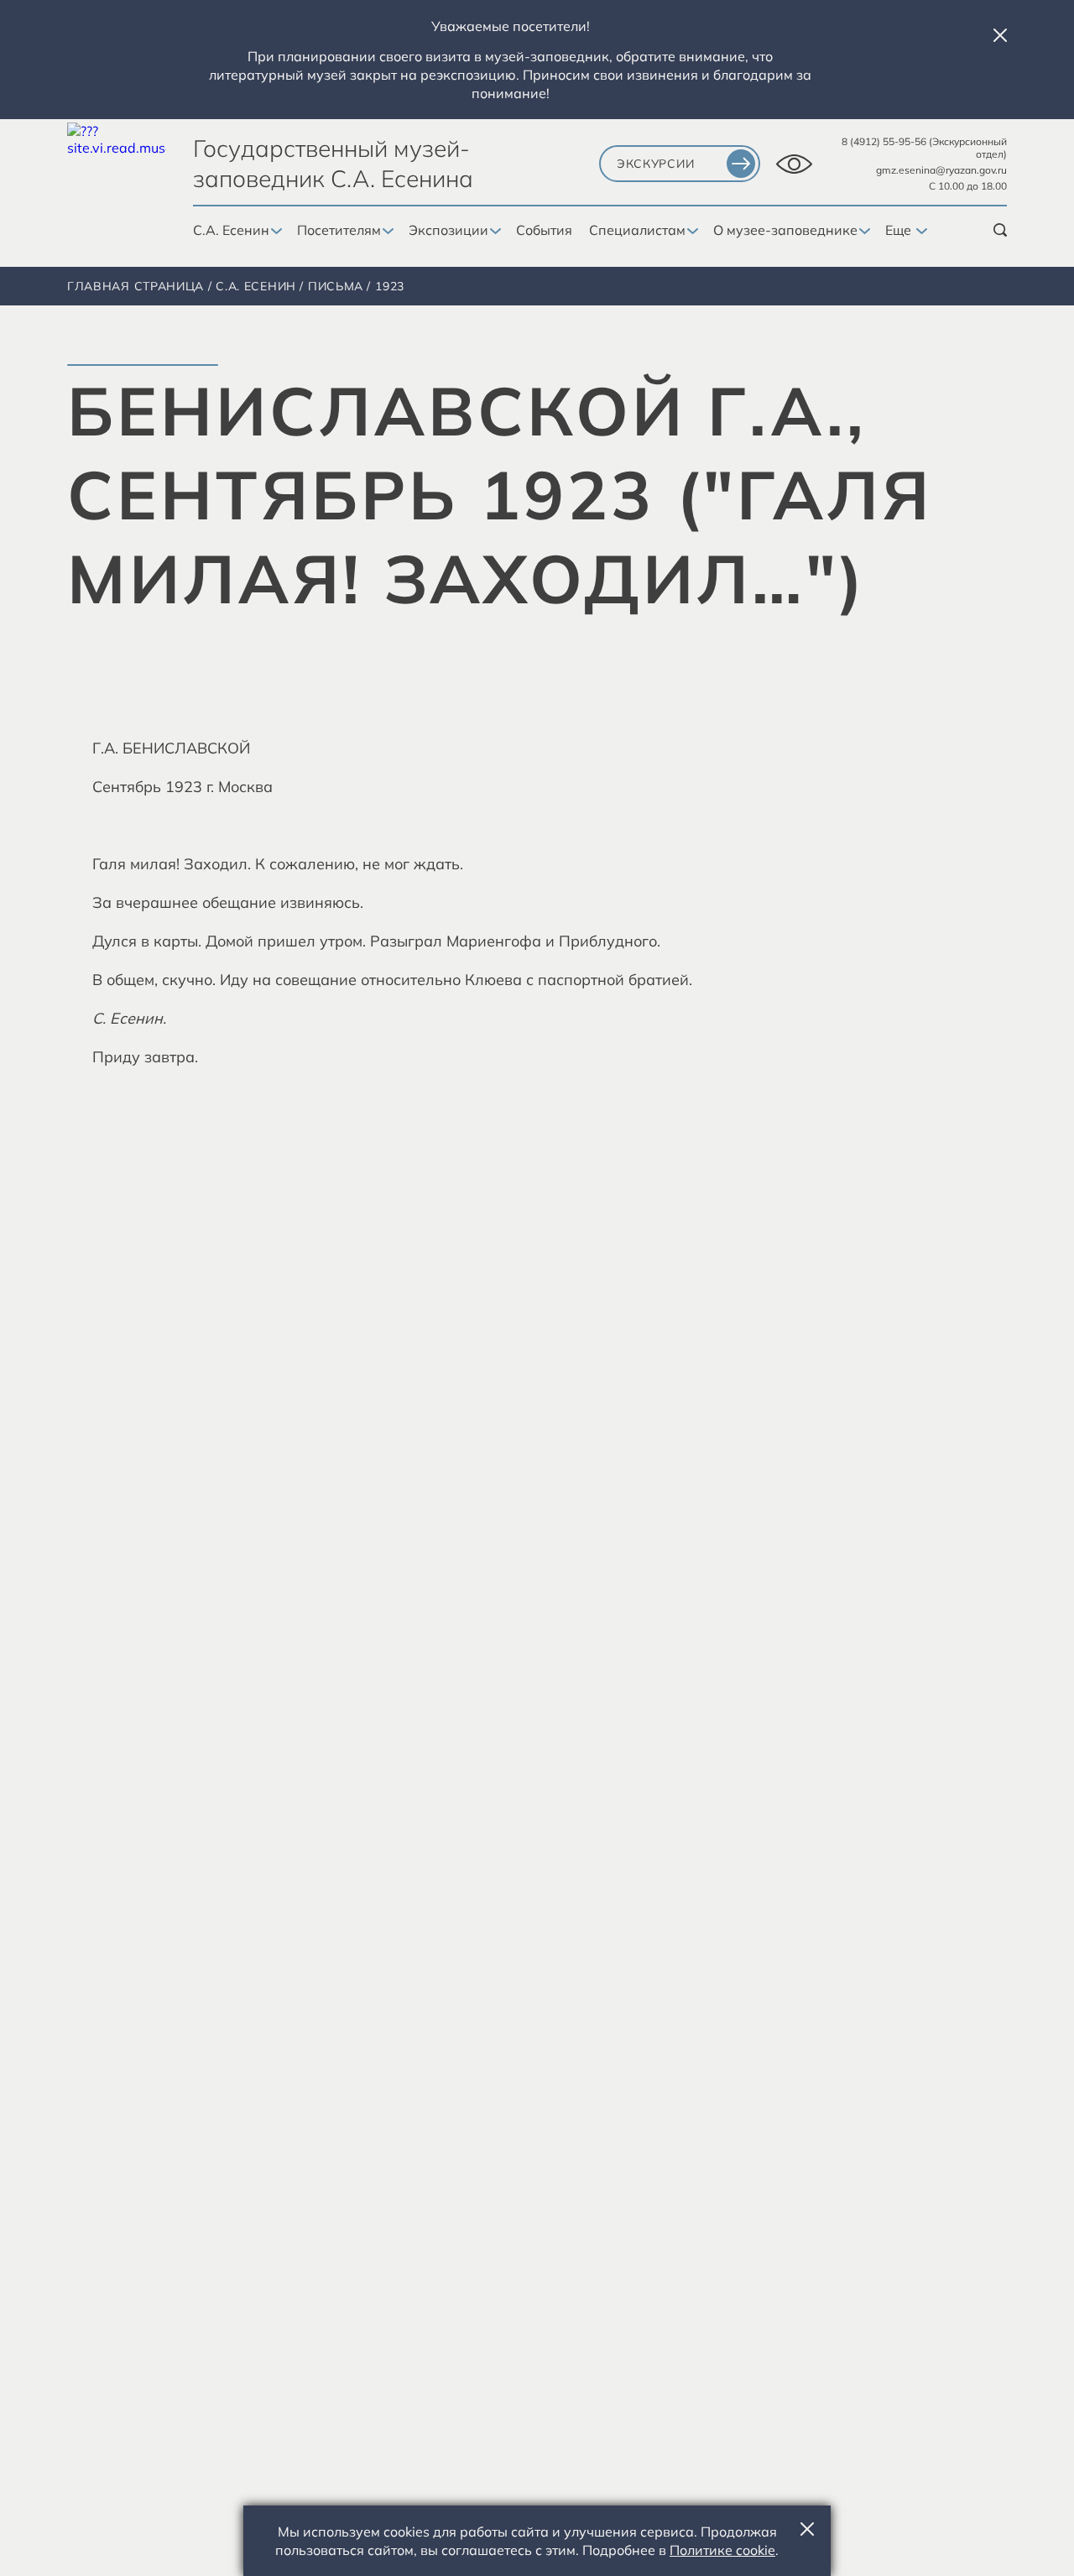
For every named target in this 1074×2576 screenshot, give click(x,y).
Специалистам (637, 230)
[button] (1000, 35)
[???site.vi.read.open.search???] (1000, 230)
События (544, 230)
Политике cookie (722, 2550)
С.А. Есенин (231, 230)
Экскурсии (655, 164)
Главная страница (136, 286)
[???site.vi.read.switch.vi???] (794, 164)
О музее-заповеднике (785, 230)
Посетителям (339, 230)
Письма (336, 286)
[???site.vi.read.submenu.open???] (275, 232)
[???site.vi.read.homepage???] (117, 172)
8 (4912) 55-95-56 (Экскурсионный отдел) (924, 148)
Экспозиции (448, 230)
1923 (390, 286)
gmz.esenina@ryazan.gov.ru (941, 170)
